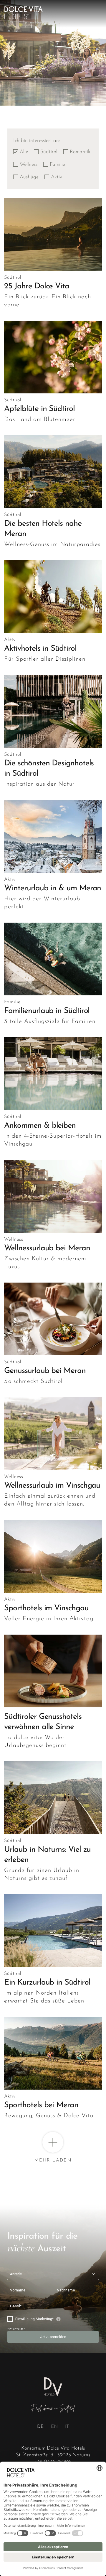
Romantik (80, 152)
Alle (24, 152)
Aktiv (57, 177)
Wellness (29, 164)
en (54, 2427)
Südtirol (49, 152)
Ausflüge (29, 177)
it (67, 2427)
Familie (57, 164)
